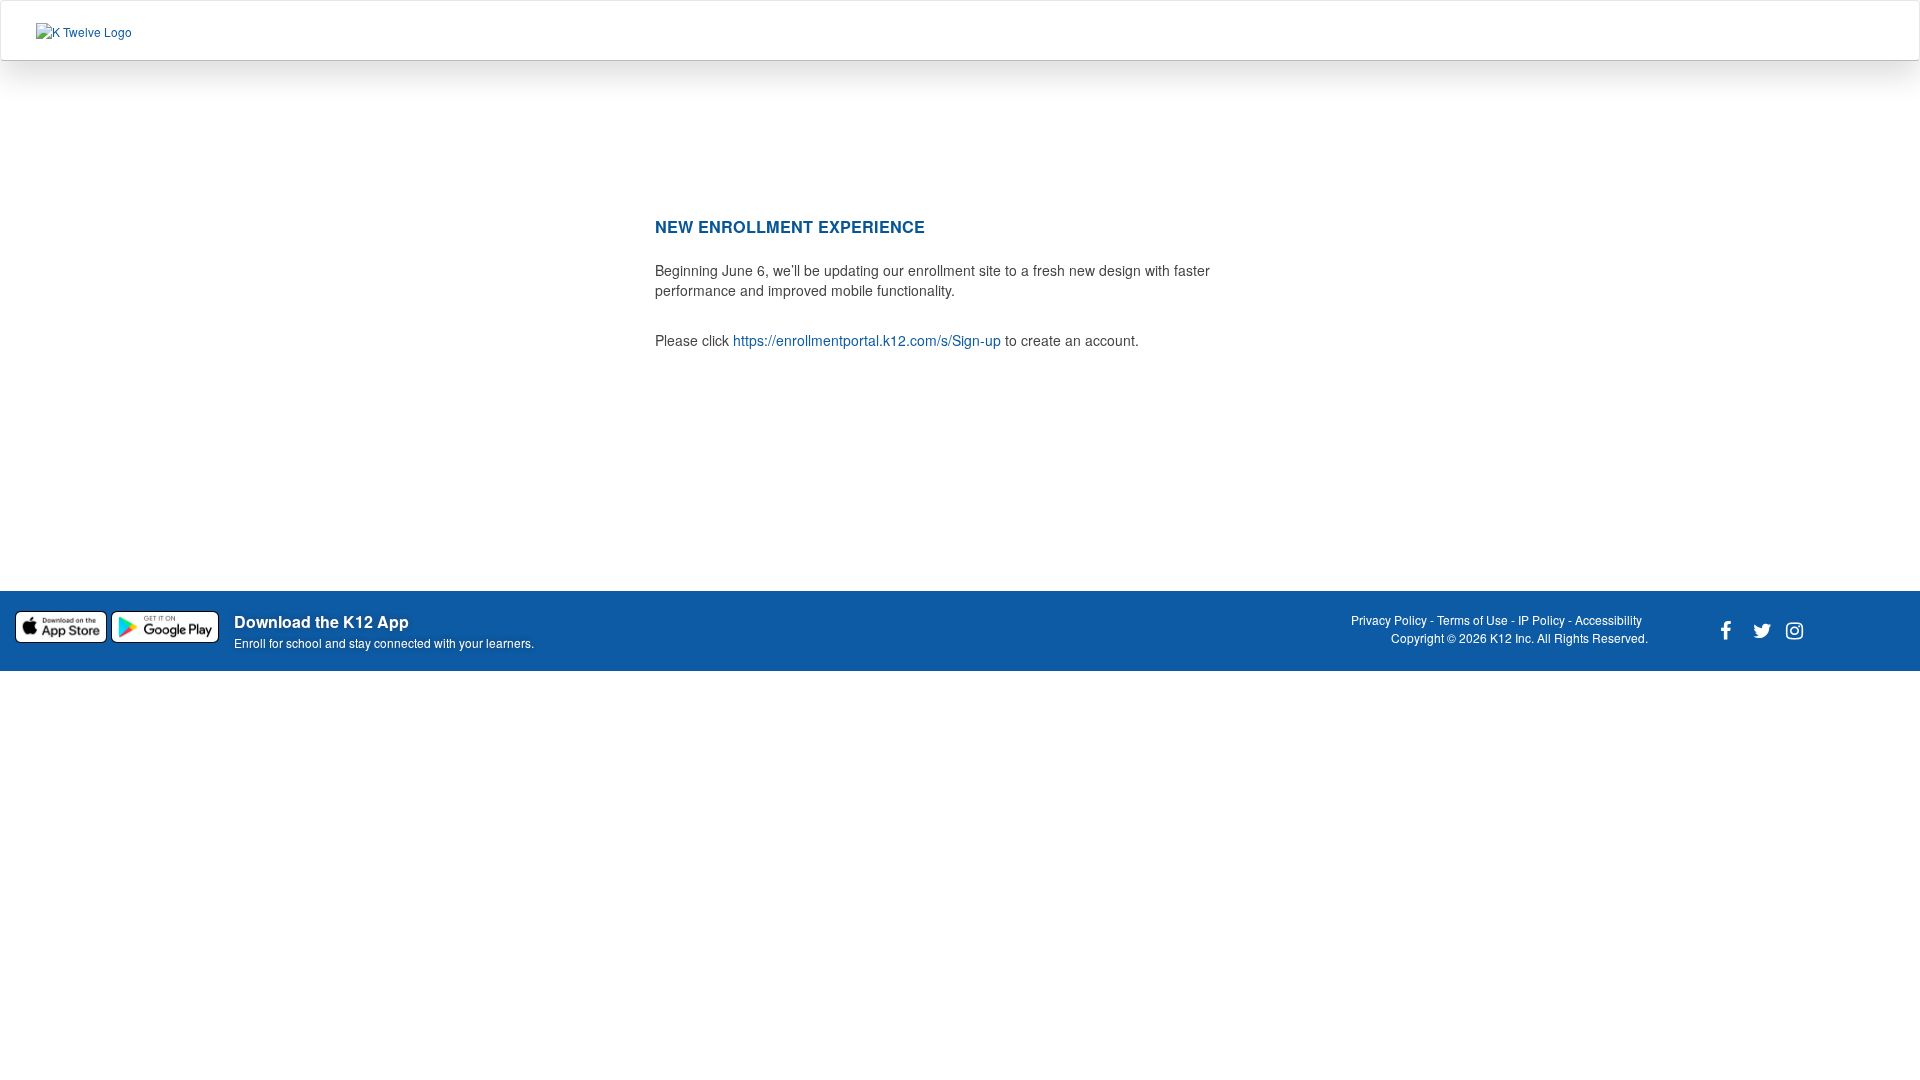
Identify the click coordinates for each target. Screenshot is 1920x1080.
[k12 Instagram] (1791, 631)
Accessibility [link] (1608, 619)
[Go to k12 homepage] (84, 30)
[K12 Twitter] (1758, 631)
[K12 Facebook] (1725, 631)
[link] (63, 625)
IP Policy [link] (1541, 619)
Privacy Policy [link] (1389, 619)
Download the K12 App (321, 621)
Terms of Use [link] (1472, 619)
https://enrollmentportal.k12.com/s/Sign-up (867, 340)
